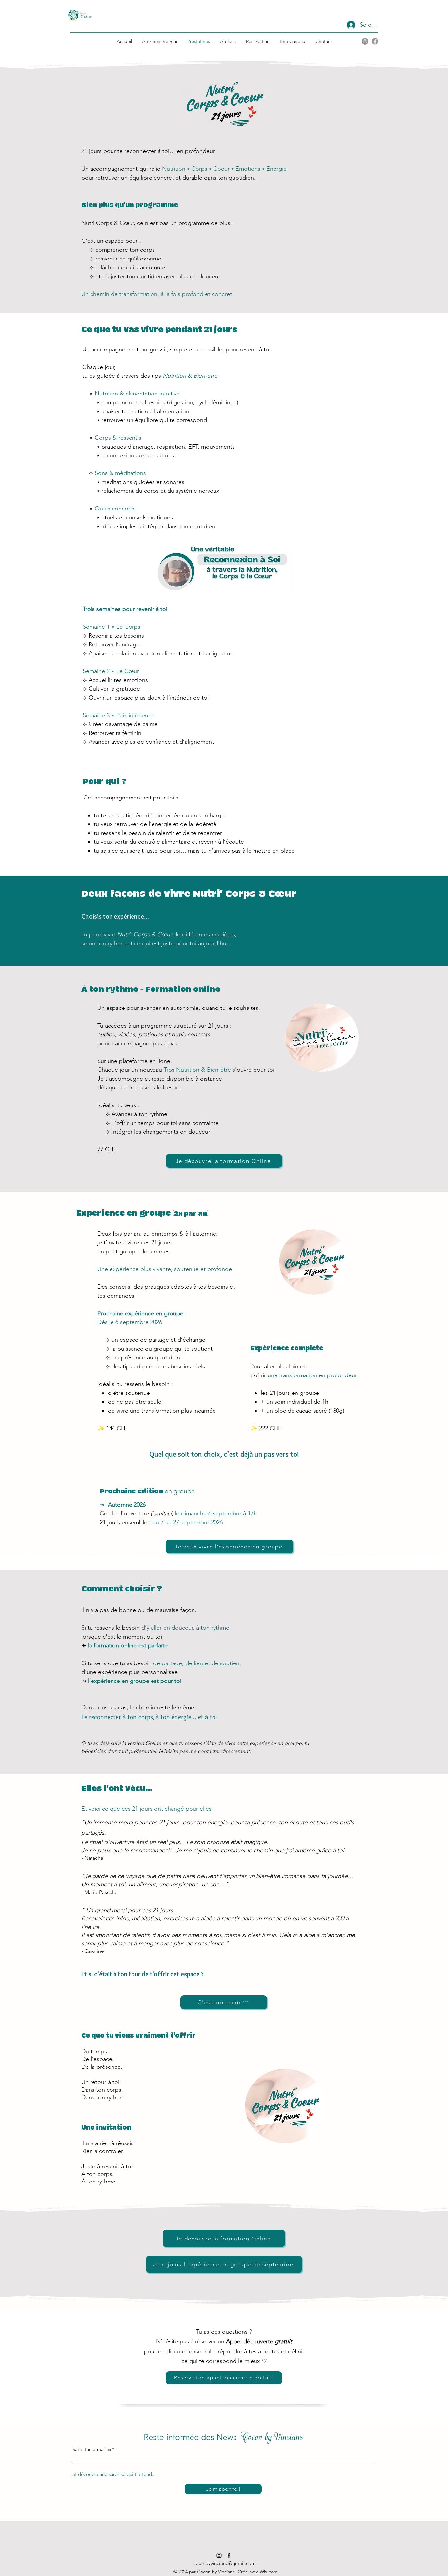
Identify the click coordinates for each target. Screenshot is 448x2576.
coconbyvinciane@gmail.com (224, 2563)
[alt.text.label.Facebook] (375, 41)
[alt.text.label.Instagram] (365, 41)
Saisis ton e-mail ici (92, 2449)
